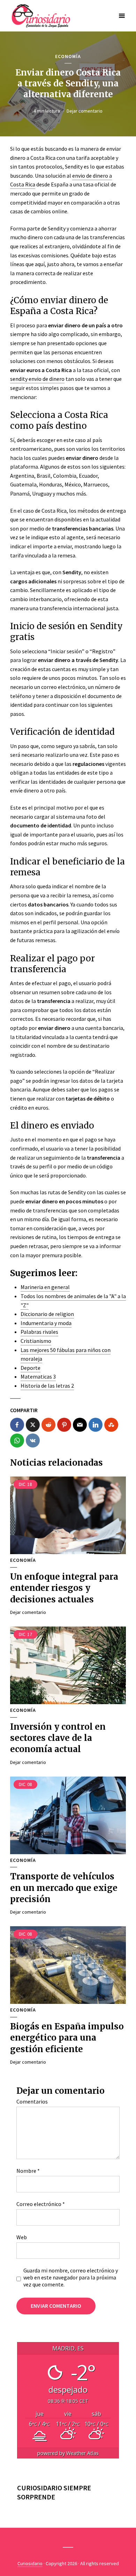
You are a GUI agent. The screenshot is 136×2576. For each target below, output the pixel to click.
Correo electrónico (41, 2204)
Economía (68, 56)
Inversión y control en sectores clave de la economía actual (58, 1738)
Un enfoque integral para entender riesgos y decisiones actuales (64, 1588)
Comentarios (32, 2101)
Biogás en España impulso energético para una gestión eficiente (67, 2038)
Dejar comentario (85, 111)
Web (22, 2237)
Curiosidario (30, 2563)
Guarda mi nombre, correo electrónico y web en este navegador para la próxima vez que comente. (71, 2277)
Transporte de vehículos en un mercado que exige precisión (64, 1888)
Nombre (28, 2171)
